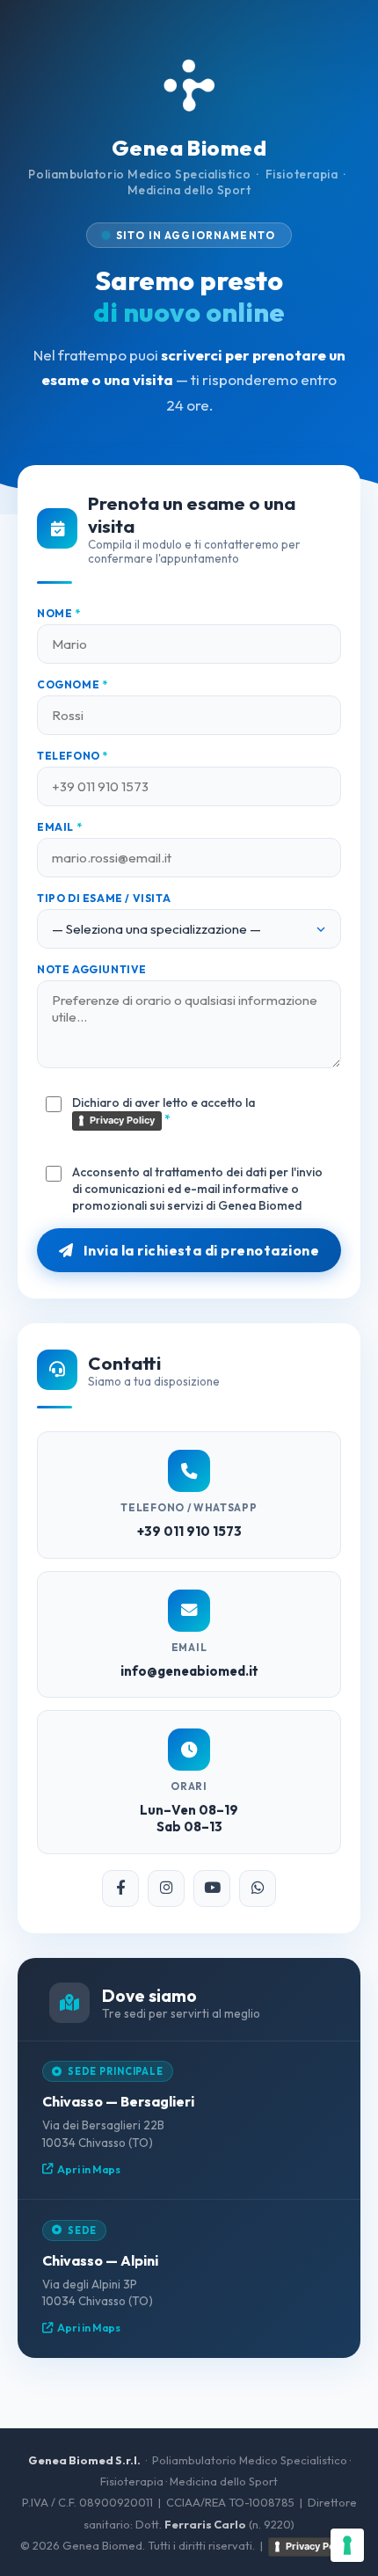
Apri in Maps (89, 2169)
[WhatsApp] (258, 1888)
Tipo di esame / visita (104, 898)
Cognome (72, 684)
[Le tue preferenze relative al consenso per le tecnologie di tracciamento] (347, 2545)
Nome (59, 613)
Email (59, 827)
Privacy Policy (122, 1120)
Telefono (73, 756)
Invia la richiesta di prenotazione (200, 1250)
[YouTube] (212, 1888)
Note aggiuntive (92, 969)
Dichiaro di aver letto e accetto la (164, 1111)
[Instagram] (166, 1888)
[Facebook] (120, 1888)
